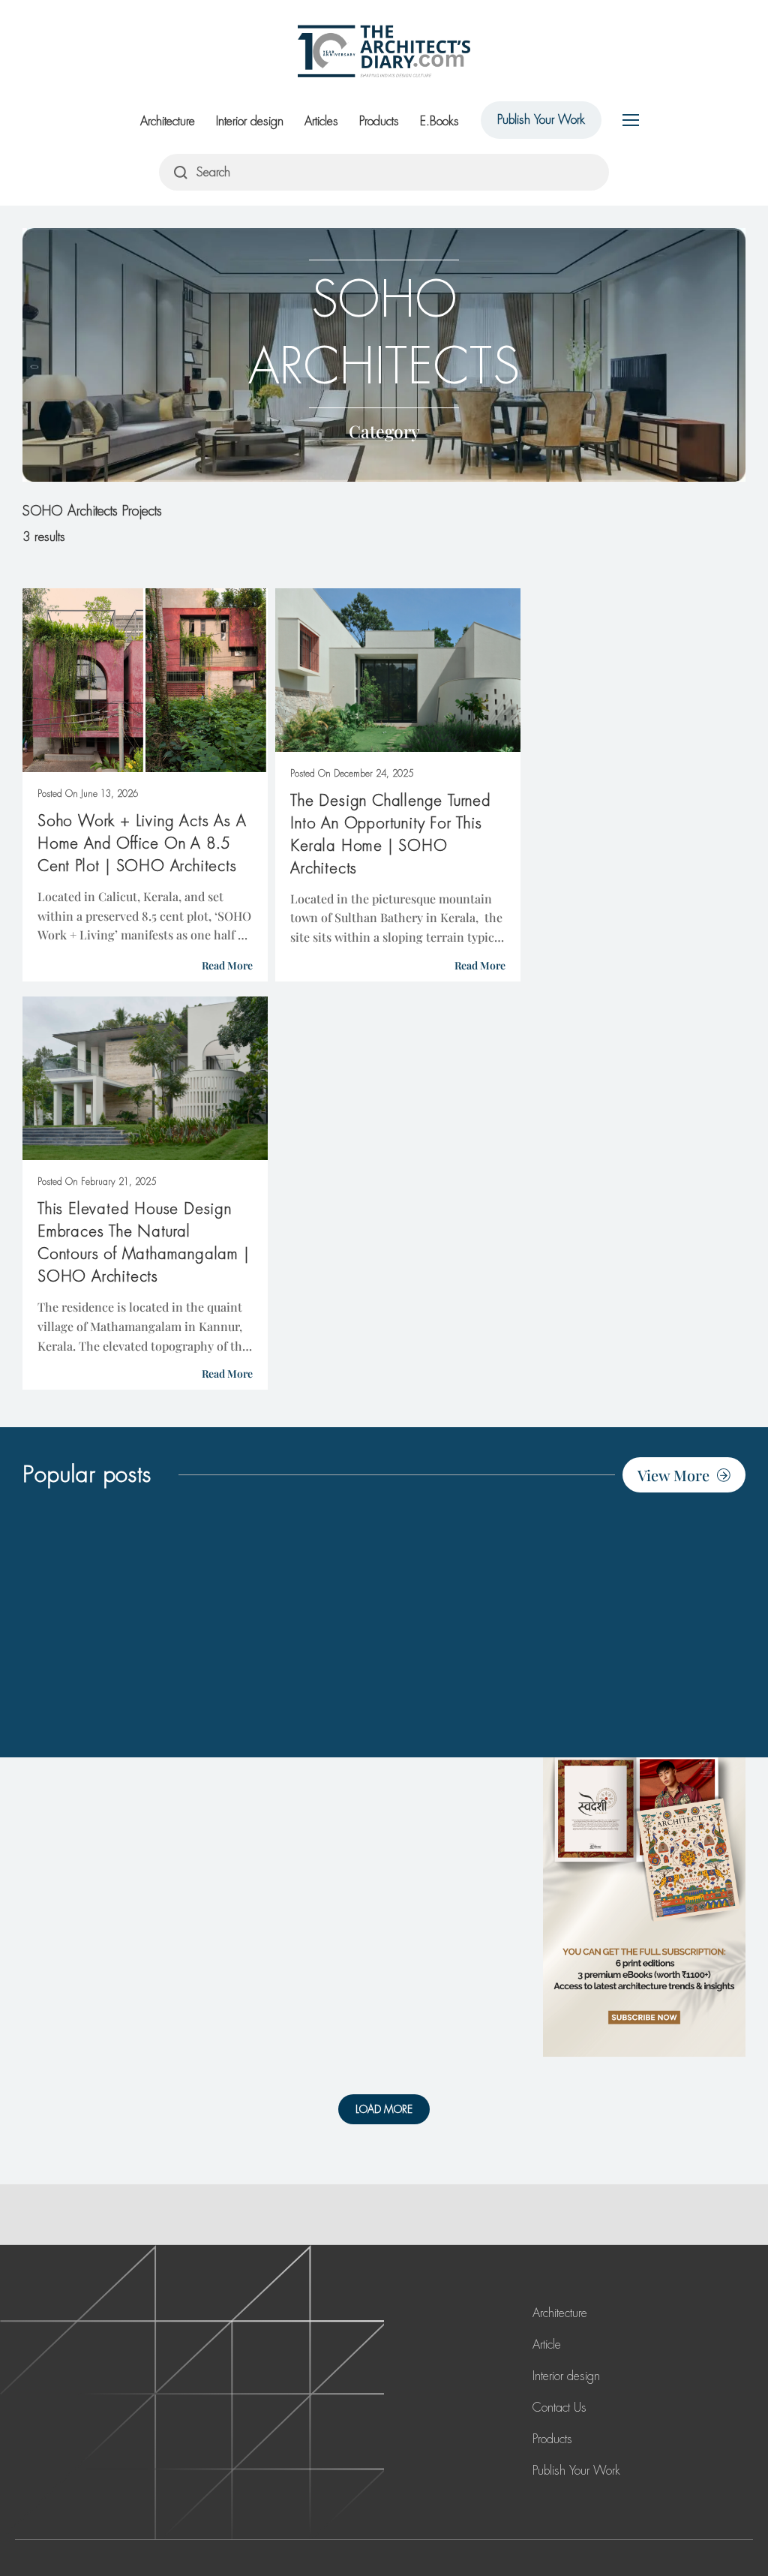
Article (547, 2345)
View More (673, 1475)
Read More (227, 965)
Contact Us (559, 2408)
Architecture (168, 121)
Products (379, 121)
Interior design (250, 121)
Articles (321, 121)
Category (384, 431)
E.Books (439, 121)
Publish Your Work (541, 120)
